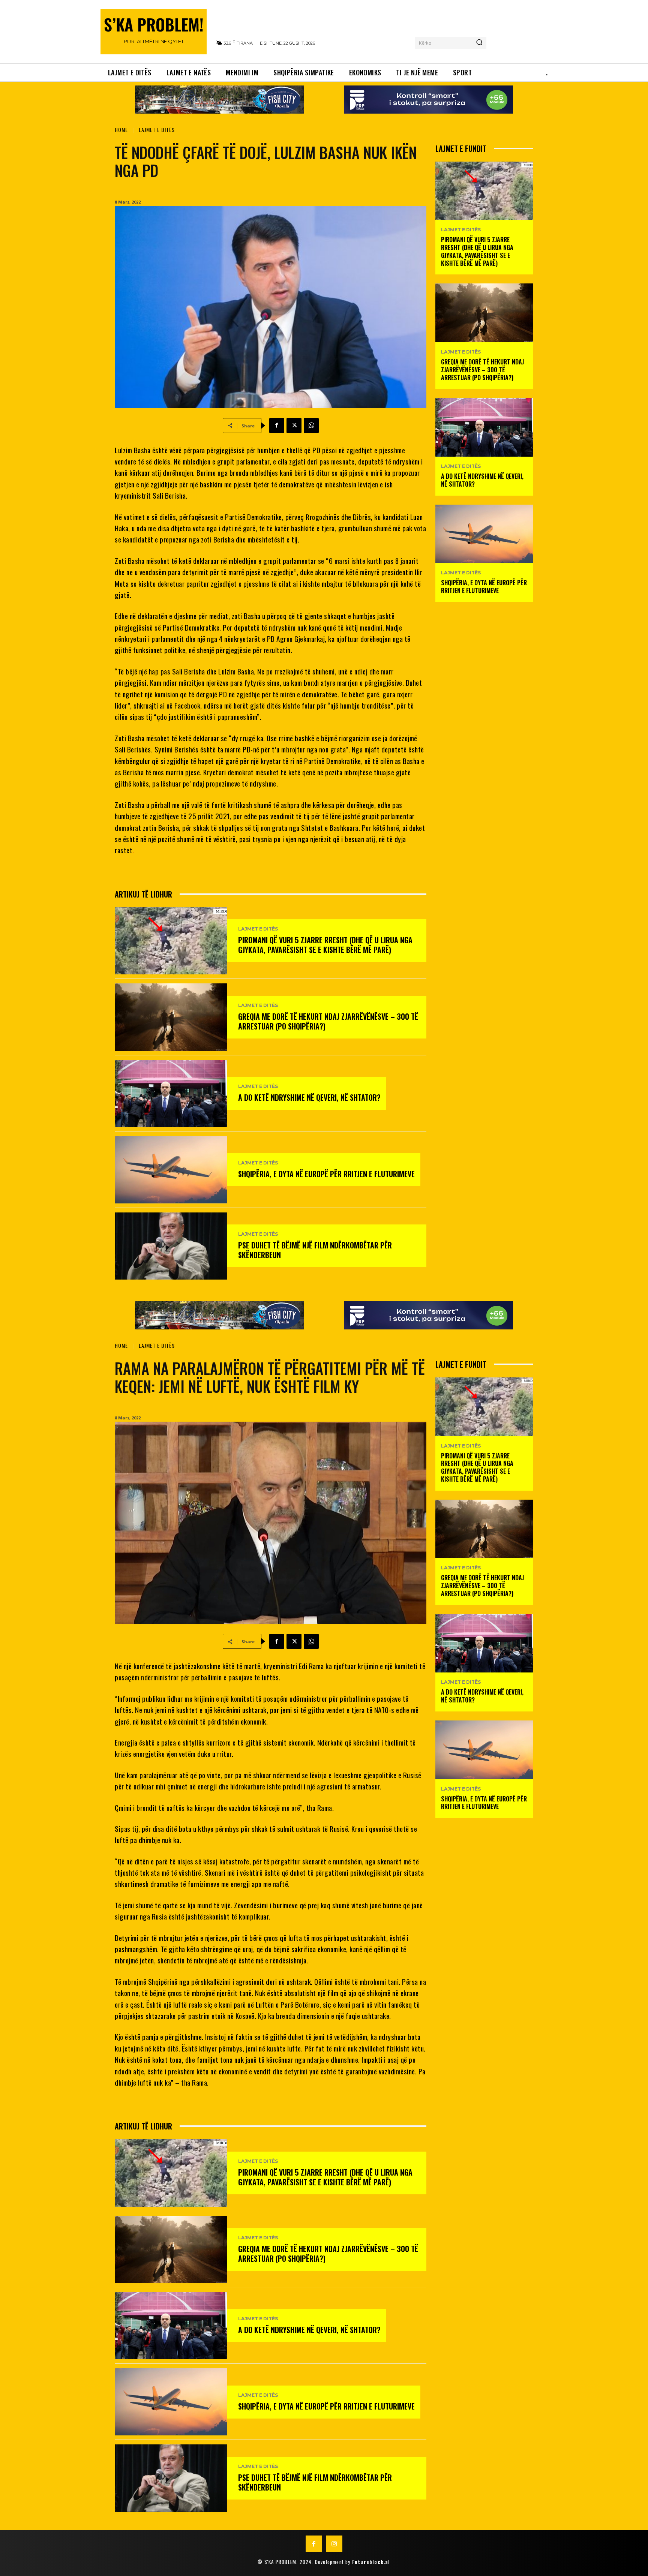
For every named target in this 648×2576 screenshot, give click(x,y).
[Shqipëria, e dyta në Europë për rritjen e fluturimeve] (171, 1170)
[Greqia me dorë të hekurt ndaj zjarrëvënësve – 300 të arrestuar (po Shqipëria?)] (171, 1017)
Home (121, 130)
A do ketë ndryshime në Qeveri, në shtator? (309, 1097)
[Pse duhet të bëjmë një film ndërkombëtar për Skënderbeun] (171, 1246)
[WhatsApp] (311, 426)
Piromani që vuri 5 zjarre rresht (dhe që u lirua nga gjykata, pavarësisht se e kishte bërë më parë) (325, 945)
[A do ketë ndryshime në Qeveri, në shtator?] (171, 1093)
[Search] (479, 43)
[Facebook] (277, 426)
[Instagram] (334, 2544)
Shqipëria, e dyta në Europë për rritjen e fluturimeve (326, 1174)
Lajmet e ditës (157, 130)
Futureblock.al (371, 2562)
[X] (294, 426)
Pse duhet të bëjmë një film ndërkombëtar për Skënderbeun (315, 1250)
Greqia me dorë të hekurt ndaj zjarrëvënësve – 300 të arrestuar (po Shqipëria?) (328, 1021)
